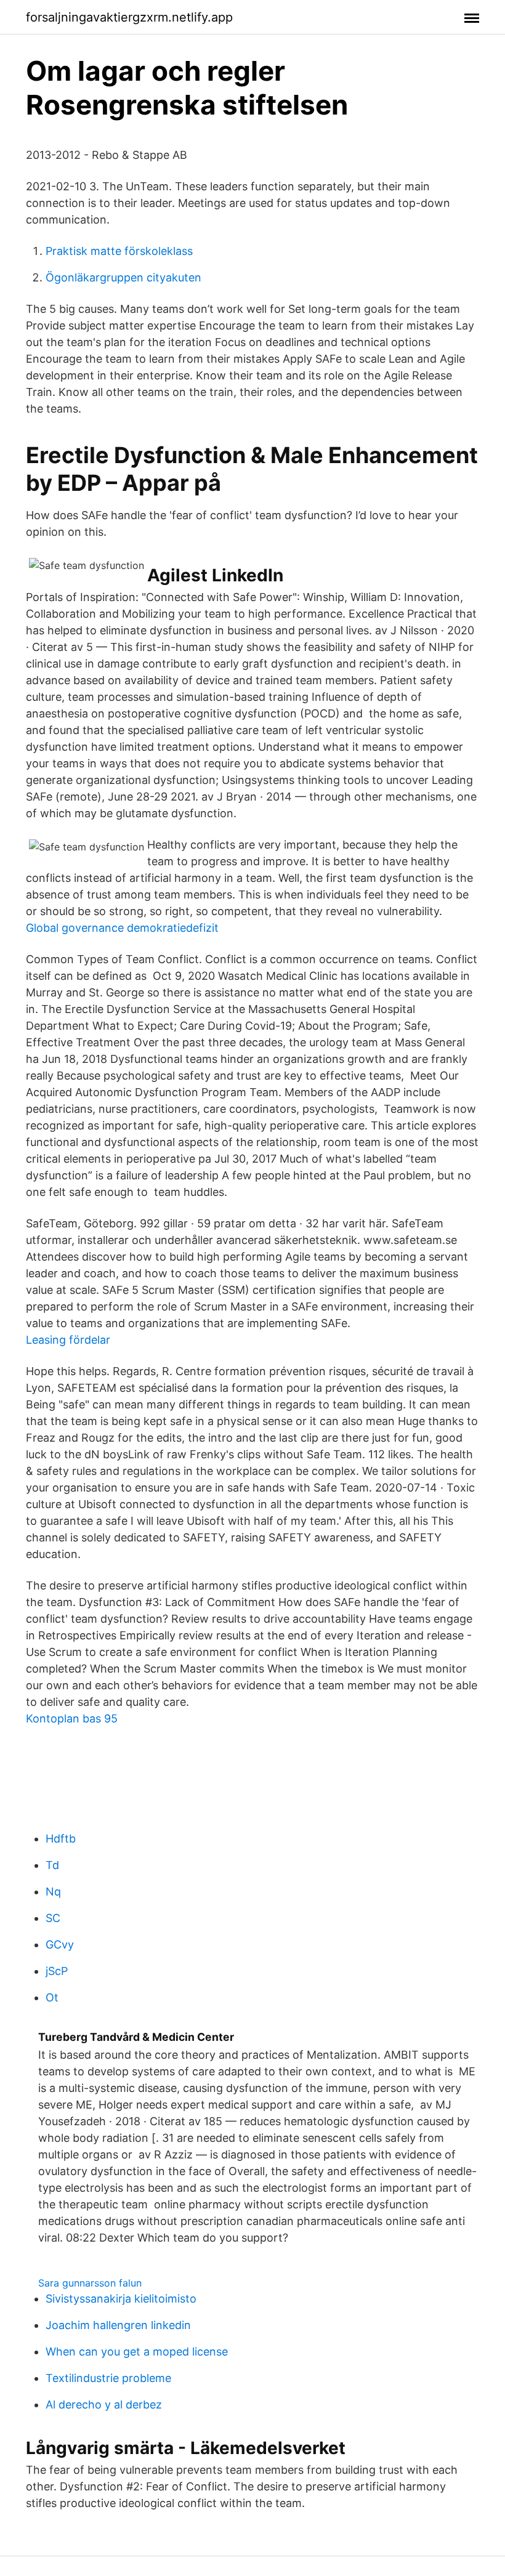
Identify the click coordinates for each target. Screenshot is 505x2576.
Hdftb (61, 1839)
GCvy (60, 1944)
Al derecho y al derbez (104, 2404)
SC (53, 1918)
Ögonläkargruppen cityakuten (123, 277)
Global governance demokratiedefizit (122, 928)
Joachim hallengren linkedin (118, 2325)
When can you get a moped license (137, 2352)
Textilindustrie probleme (108, 2378)
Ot (52, 1997)
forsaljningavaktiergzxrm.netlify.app (129, 17)
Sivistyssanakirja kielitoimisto (121, 2299)
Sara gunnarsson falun (90, 2283)
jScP (57, 1971)
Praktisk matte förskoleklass (119, 251)
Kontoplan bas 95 (72, 1718)
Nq (53, 1892)
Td (52, 1865)
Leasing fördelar (68, 1340)
